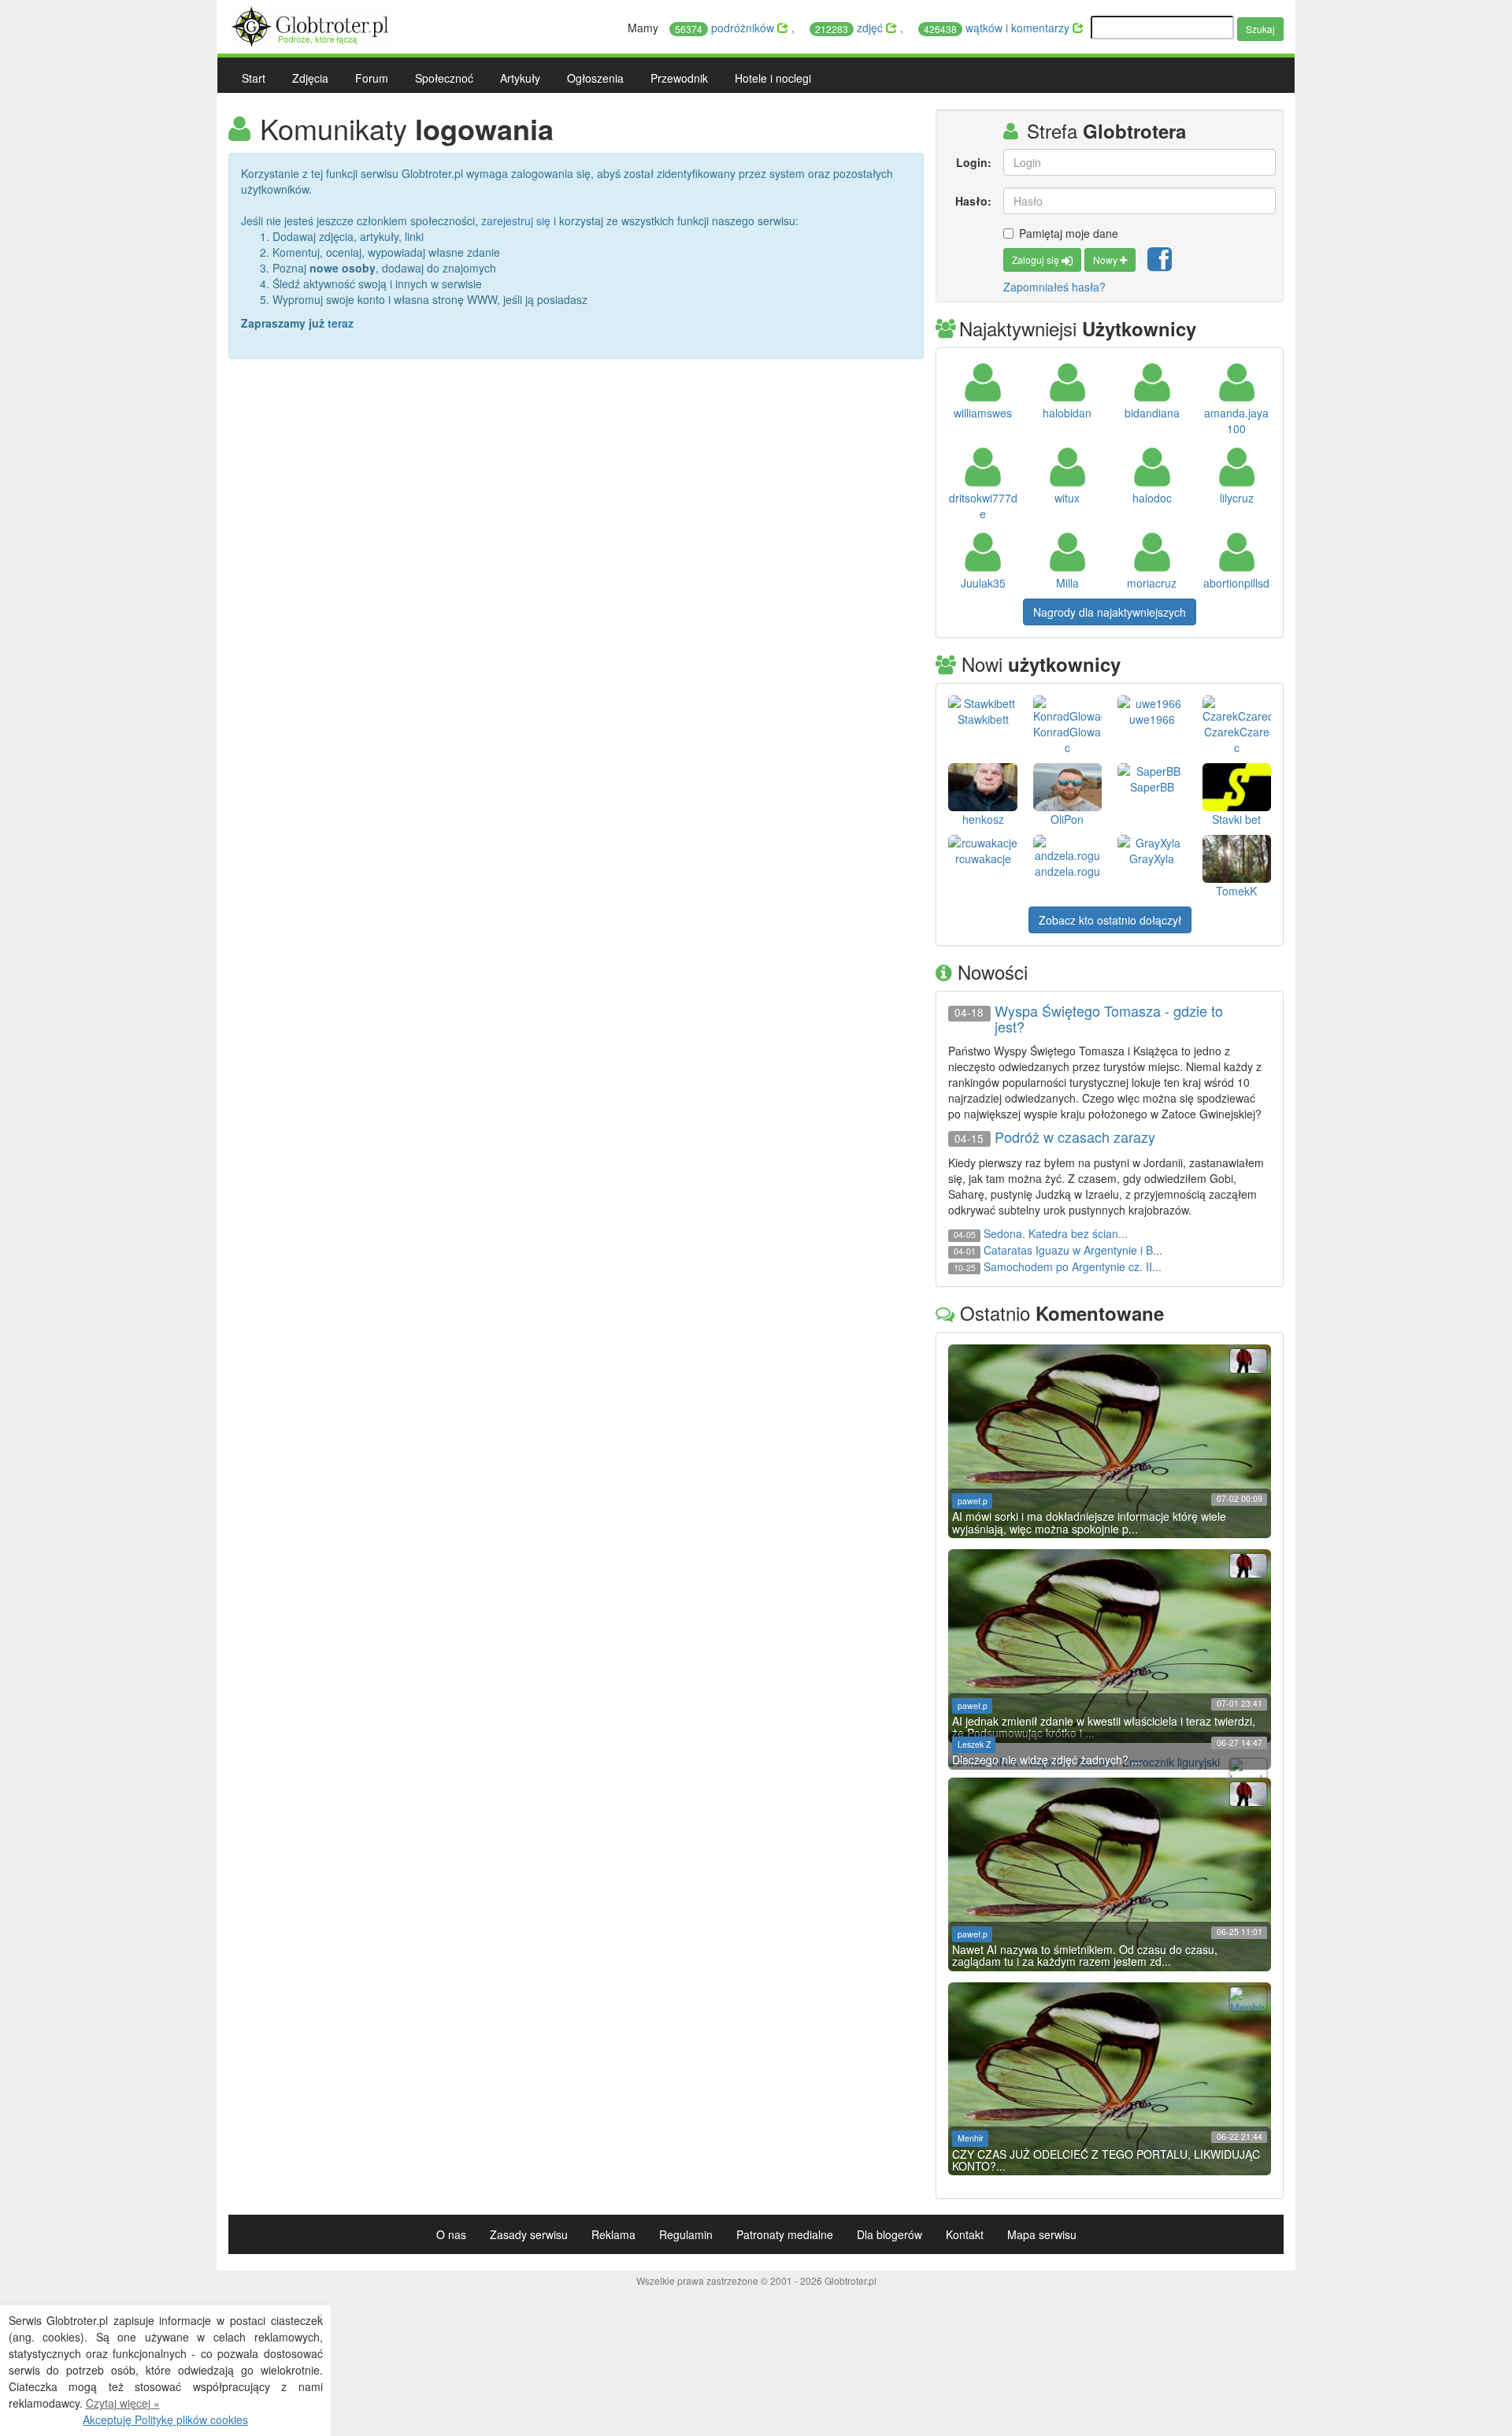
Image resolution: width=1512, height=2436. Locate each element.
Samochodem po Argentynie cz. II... (1073, 1266)
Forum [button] (372, 78)
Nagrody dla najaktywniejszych (1110, 612)
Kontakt (965, 2234)
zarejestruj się (516, 221)
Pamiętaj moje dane (1069, 233)
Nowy (1106, 260)
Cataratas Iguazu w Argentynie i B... (1073, 1250)
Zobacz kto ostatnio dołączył (1110, 920)
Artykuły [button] (520, 78)
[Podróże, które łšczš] (312, 24)
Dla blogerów (889, 2234)
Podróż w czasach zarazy (1075, 1137)
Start (254, 78)
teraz (341, 323)
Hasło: (973, 201)
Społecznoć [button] (444, 78)
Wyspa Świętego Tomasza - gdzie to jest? (1109, 1019)
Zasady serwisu (529, 2234)
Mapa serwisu (1042, 2234)
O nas (451, 2234)
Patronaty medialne (785, 2234)
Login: (973, 162)
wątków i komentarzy (998, 28)
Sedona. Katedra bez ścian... (1056, 1233)
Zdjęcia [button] (310, 78)
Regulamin (686, 2234)
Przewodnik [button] (679, 78)
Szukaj (1260, 29)
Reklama (613, 2234)
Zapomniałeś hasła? (1054, 287)
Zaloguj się (1037, 260)
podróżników (726, 28)
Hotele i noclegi (773, 78)
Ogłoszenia (595, 78)
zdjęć (850, 28)
